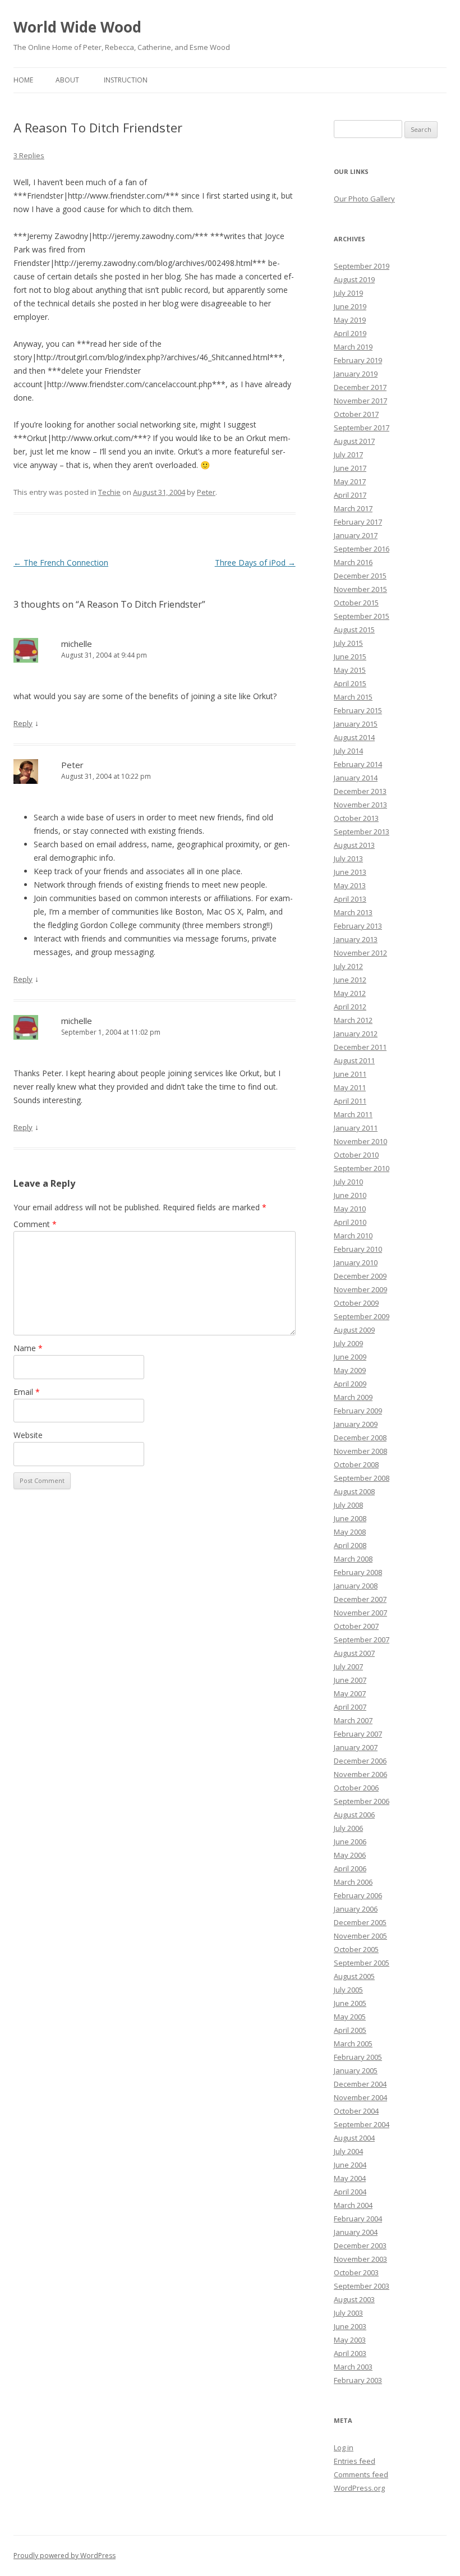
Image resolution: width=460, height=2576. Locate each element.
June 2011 (350, 1074)
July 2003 (348, 2313)
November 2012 (360, 953)
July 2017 (348, 454)
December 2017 (360, 387)
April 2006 (350, 1868)
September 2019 (362, 266)
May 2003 (350, 2340)
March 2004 (353, 2205)
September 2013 (362, 832)
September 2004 (362, 2124)
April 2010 (350, 1222)
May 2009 (350, 1370)
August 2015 (354, 630)
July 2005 (348, 1990)
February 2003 (358, 2380)
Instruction (126, 80)
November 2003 (360, 2259)
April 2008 (350, 1545)
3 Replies (29, 155)
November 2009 (360, 1289)
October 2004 (356, 2111)
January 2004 (356, 2232)
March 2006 (353, 1882)
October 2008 (356, 1464)
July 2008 (348, 1505)
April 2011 (350, 1101)
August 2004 (354, 2138)
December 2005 (360, 1922)
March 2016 (353, 562)
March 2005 (353, 2044)
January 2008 (356, 1586)
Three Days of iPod (255, 563)
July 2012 (348, 966)
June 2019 (350, 306)
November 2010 (360, 1141)
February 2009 (358, 1411)
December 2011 (360, 1047)
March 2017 (353, 508)
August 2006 (354, 1815)
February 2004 (358, 2219)
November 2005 (360, 1936)
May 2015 (350, 670)
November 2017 (360, 401)
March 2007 (353, 1720)
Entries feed (355, 2461)
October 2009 (356, 1303)
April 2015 (350, 683)
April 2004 (350, 2192)
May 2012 (350, 993)
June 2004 (350, 2165)
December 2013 (360, 791)
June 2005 (350, 2003)
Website (28, 1435)
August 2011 (354, 1060)
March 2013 (353, 912)
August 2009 (354, 1330)
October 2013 (356, 818)
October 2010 (356, 1155)
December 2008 (360, 1438)
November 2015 (360, 589)
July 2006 (348, 1828)
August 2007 (354, 1653)
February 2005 (358, 2057)
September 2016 (362, 549)
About (67, 80)
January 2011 (356, 1128)
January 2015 (356, 724)
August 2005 (354, 1976)
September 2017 (362, 428)
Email (27, 1392)
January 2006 (356, 1909)
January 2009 (356, 1424)
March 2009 (353, 1397)
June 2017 (350, 468)
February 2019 (358, 360)
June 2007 (350, 1680)
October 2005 (356, 1949)
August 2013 (354, 845)
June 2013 (350, 872)
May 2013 (350, 885)
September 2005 (362, 1963)
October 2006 (356, 1788)
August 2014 (354, 737)
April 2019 (350, 333)
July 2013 (348, 858)
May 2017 (350, 481)
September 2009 (362, 1316)
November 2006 (360, 1774)
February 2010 (358, 1249)
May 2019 (350, 320)
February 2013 (358, 926)
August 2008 (354, 1491)
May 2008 (350, 1532)
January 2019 (356, 374)
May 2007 (350, 1693)
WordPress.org (359, 2488)
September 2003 (362, 2286)
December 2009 (360, 1276)
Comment (35, 1224)
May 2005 (350, 2017)
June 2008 (350, 1518)
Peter (206, 492)
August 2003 (354, 2299)
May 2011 (350, 1087)
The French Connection (61, 563)
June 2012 (350, 980)
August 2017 (354, 441)
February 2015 (358, 710)
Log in (344, 2448)
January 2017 (356, 535)
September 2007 (362, 1640)
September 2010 (362, 1168)
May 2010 (350, 1209)
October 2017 (356, 414)
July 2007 (348, 1666)
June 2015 (350, 656)
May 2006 (350, 1855)
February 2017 (358, 522)
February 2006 (358, 1895)
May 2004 (350, 2178)
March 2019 (353, 347)
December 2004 (360, 2084)
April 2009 (350, 1384)
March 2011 (353, 1114)
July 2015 (348, 643)
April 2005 (350, 2030)
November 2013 (360, 805)
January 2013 (356, 939)
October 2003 (356, 2272)
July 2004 (348, 2151)
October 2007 (356, 1626)
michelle (77, 644)
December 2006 (360, 1761)
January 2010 (356, 1262)
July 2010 (348, 1182)
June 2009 (350, 1357)
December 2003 (360, 2246)
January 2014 (356, 778)
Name (28, 1348)
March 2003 (353, 2367)
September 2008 (362, 1478)
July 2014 (348, 751)
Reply (23, 723)
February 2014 (358, 764)
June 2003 (350, 2326)
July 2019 (348, 293)
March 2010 (353, 1236)
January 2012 (356, 1034)
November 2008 (360, 1451)
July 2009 (348, 1343)
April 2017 (350, 495)
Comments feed (361, 2474)
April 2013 (350, 899)
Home (23, 80)
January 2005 (356, 2070)
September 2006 (362, 1801)
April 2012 (350, 1007)
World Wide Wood (77, 27)
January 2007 (356, 1747)
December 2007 (360, 1599)
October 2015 (356, 603)
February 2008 (358, 1572)
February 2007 (358, 1734)
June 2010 (350, 1195)
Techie (109, 492)
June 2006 (350, 1842)
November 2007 (360, 1613)
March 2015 (353, 697)
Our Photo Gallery (364, 199)
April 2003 (350, 2353)
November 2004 (360, 2097)
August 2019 (354, 279)
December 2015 (360, 576)
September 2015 (362, 616)
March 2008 (353, 1559)
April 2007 (350, 1707)
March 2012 (353, 1020)
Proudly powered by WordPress (65, 2556)
